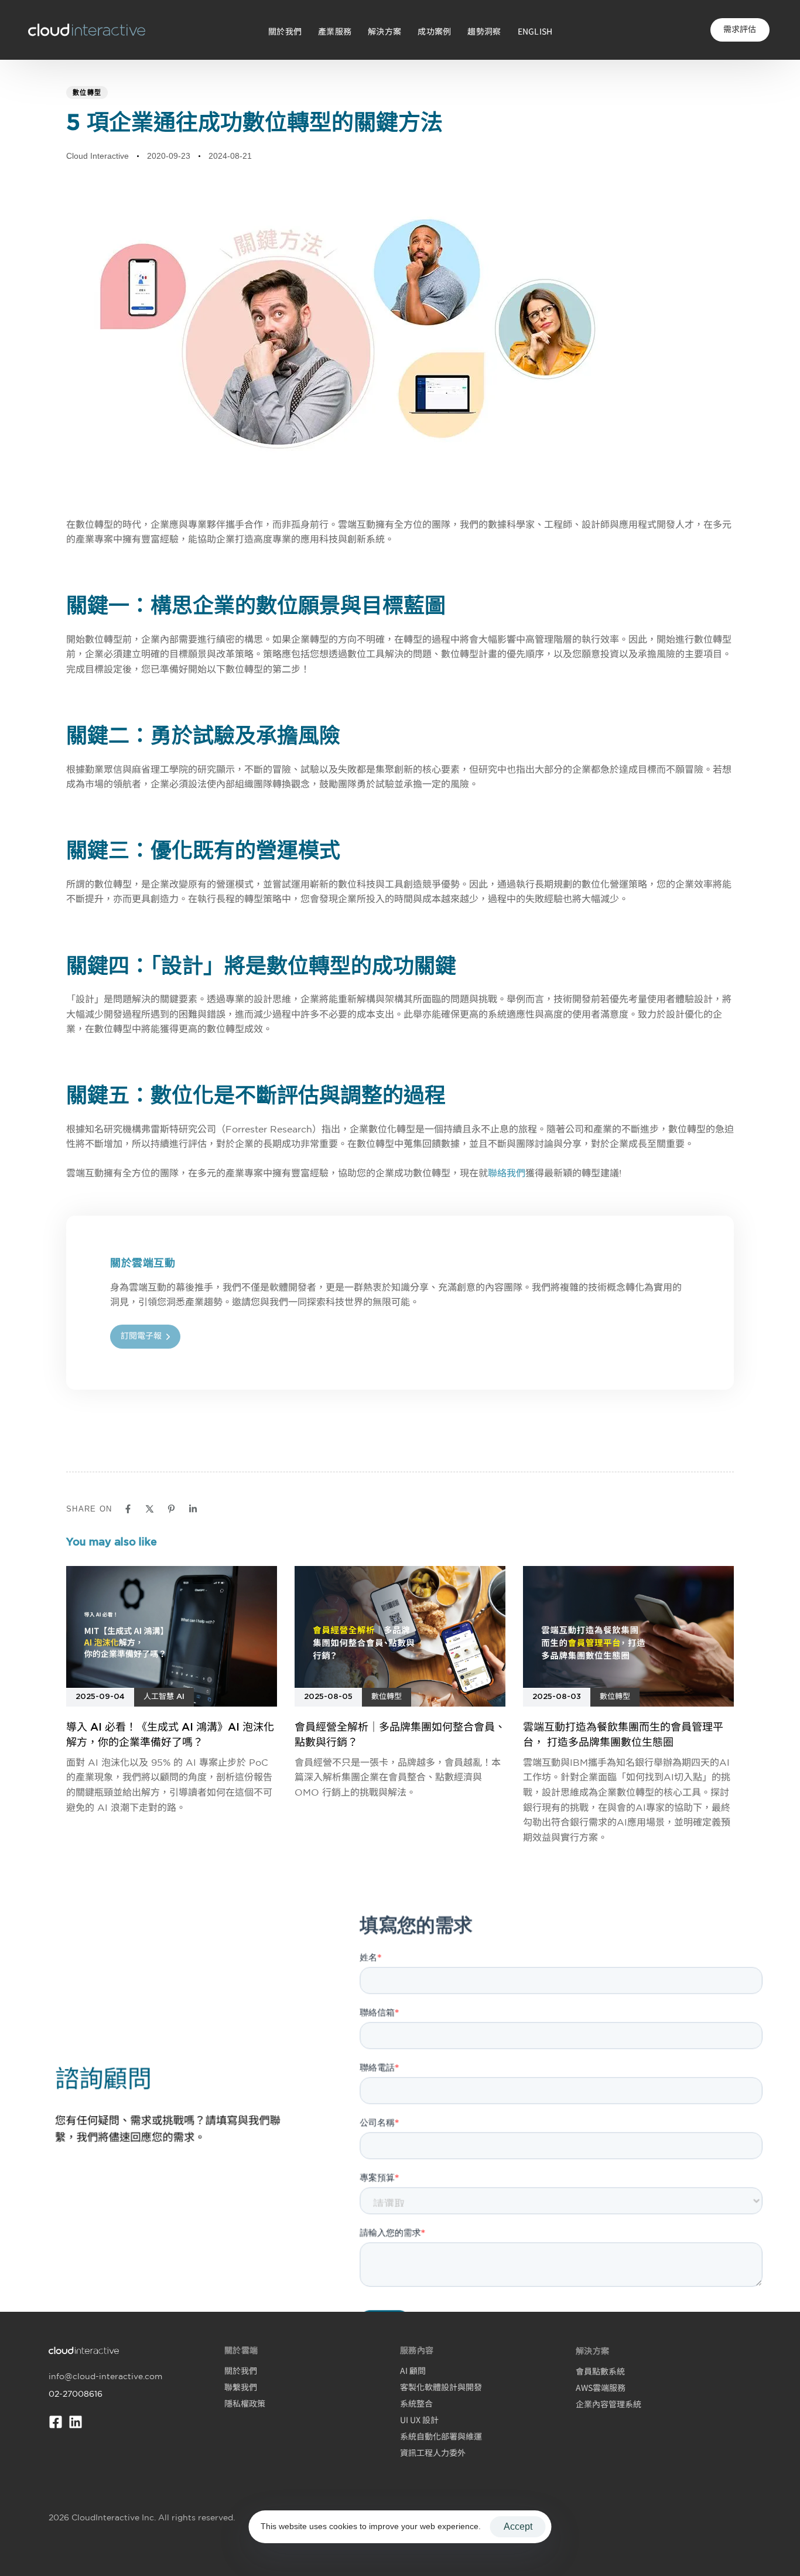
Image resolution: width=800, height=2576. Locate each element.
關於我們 (285, 31)
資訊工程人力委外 (433, 2452)
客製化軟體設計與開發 (441, 2387)
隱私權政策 (245, 2403)
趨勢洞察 (484, 31)
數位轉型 (87, 93)
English (535, 31)
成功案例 (434, 31)
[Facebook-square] (56, 2422)
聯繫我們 (241, 2387)
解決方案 (384, 31)
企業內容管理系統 (608, 2404)
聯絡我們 (507, 1173)
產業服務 (335, 31)
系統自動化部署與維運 (441, 2436)
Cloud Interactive (98, 156)
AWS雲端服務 (601, 2387)
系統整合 (416, 2403)
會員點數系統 (600, 2371)
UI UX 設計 (419, 2420)
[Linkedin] (76, 2422)
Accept (518, 2526)
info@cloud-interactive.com (105, 2376)
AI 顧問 (413, 2370)
